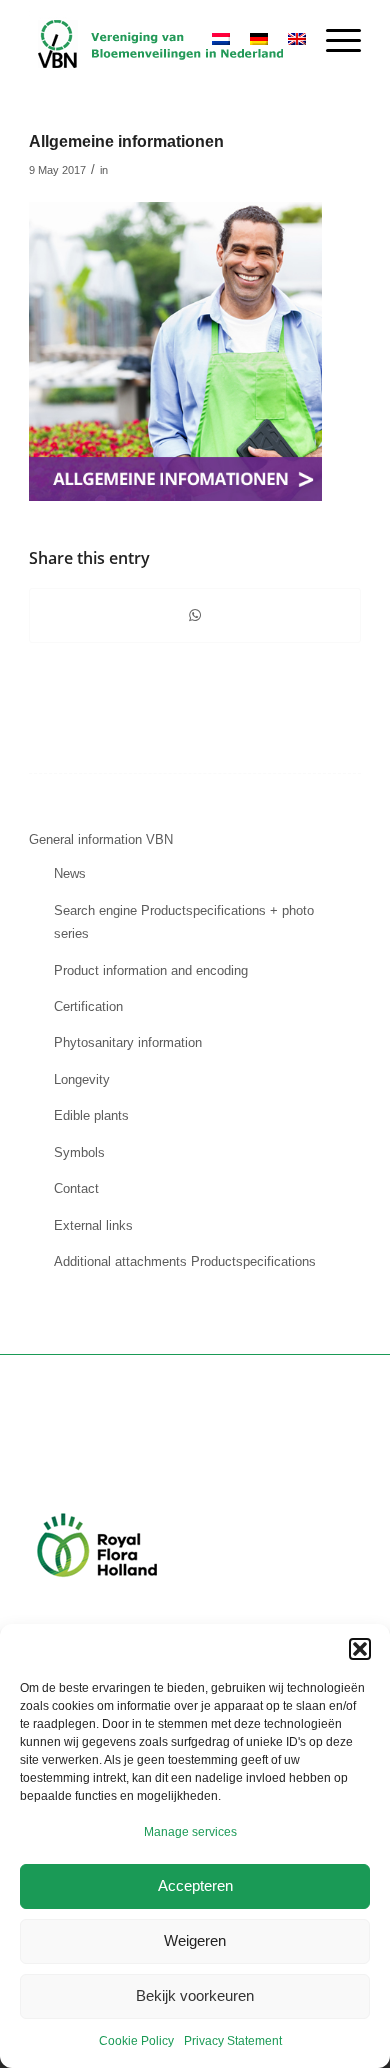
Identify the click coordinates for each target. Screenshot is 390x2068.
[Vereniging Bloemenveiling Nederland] (161, 41)
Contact (76, 1188)
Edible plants (91, 1115)
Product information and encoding (151, 970)
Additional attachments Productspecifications (185, 1261)
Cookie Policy (136, 2041)
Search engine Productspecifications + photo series (184, 922)
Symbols (79, 1152)
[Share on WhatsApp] (195, 615)
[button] (360, 1649)
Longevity (82, 1079)
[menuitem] (333, 41)
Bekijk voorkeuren (195, 1995)
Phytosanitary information (128, 1042)
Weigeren (195, 1940)
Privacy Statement (233, 2041)
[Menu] (333, 41)
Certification (88, 1006)
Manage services (190, 1832)
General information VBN (101, 839)
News (70, 873)
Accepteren (195, 1885)
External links (93, 1225)
